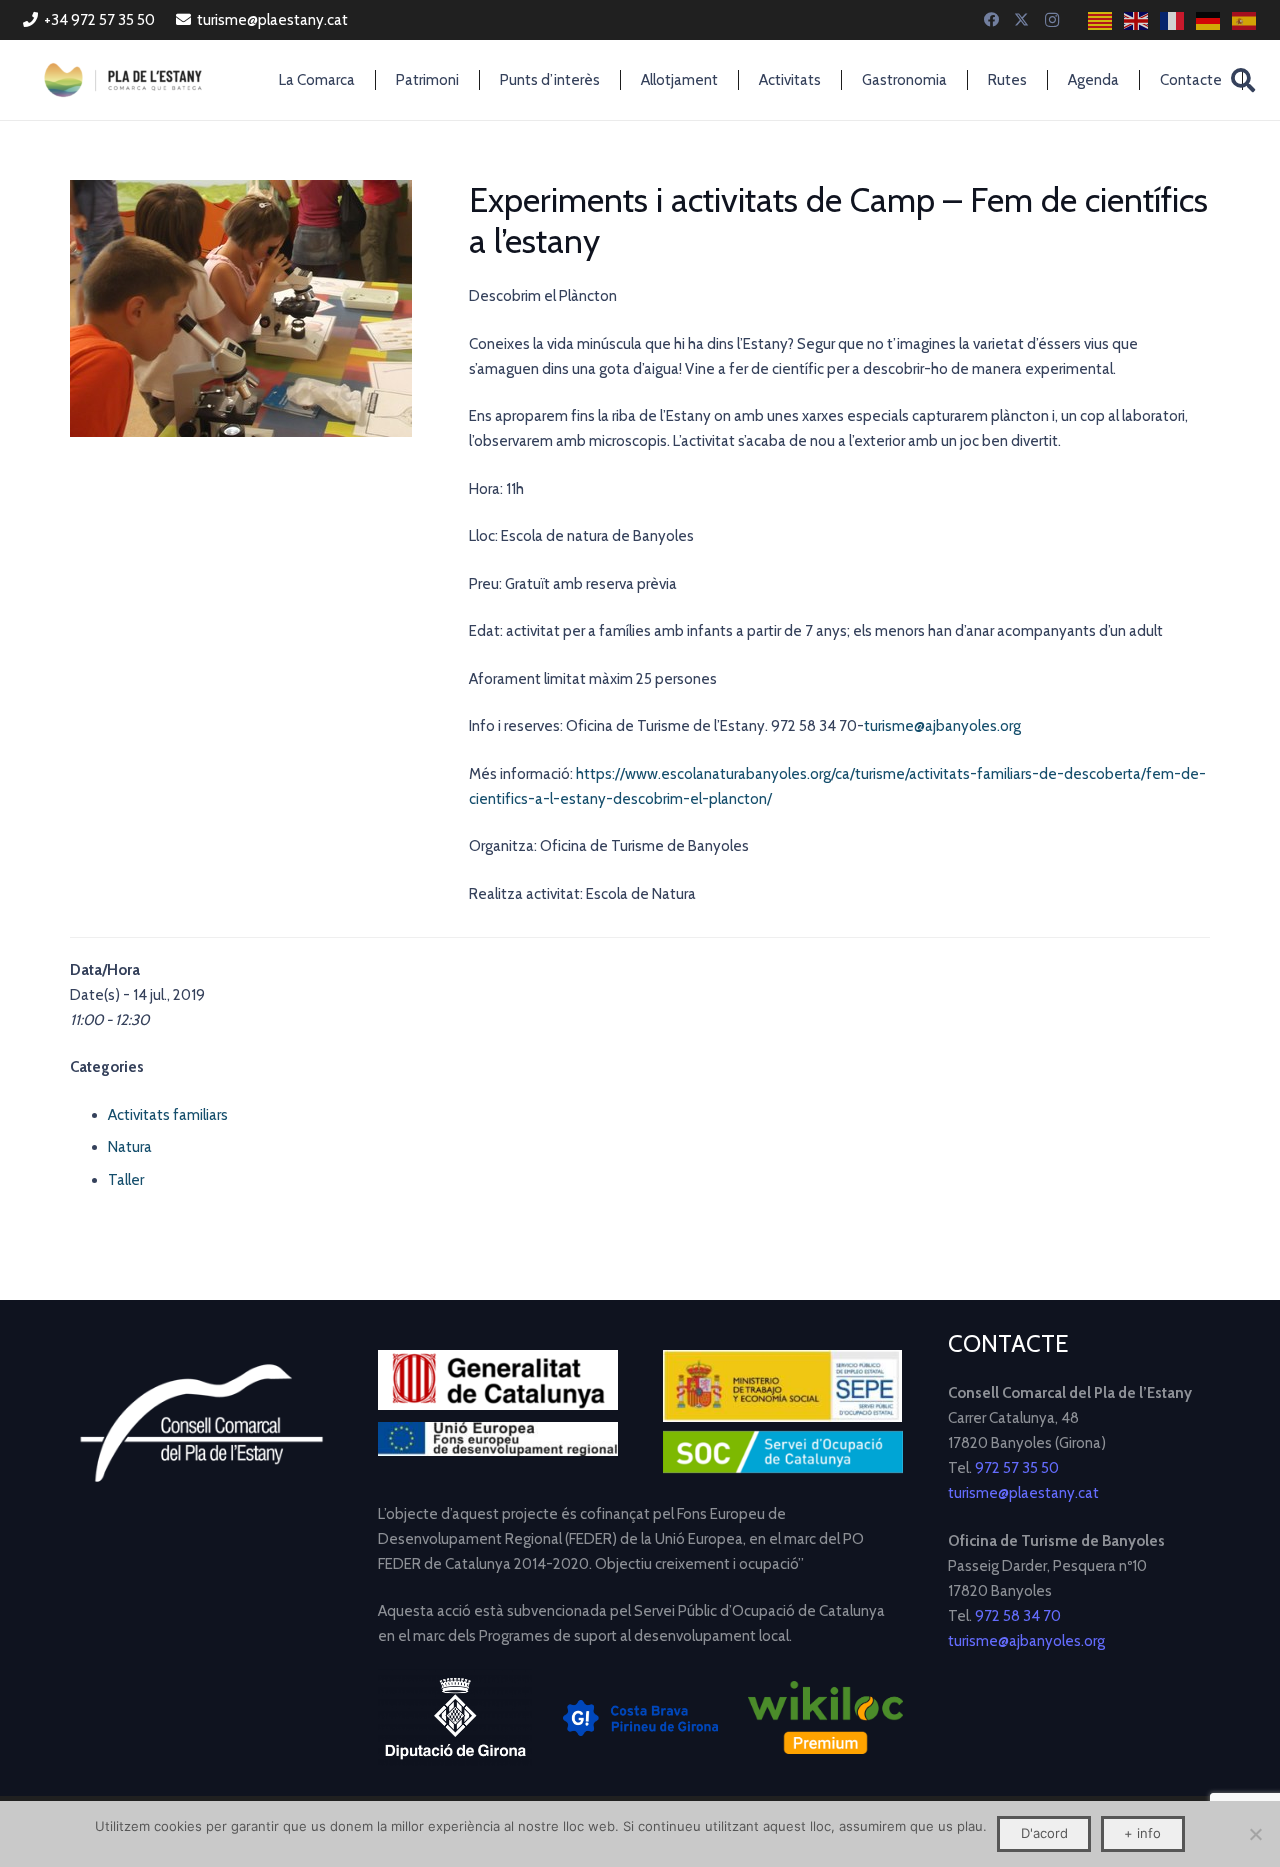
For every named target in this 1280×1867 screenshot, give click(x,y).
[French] (1173, 20)
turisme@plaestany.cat (1023, 1493)
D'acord (1044, 1833)
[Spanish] (1245, 20)
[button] (1243, 80)
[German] (1209, 20)
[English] (1137, 20)
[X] (1022, 20)
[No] (1255, 1834)
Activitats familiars (168, 1115)
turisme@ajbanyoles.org (942, 726)
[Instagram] (1052, 20)
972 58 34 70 (1018, 1616)
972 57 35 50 (1017, 1468)
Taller (126, 1180)
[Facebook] (992, 20)
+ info (1142, 1833)
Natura (130, 1147)
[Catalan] (1101, 20)
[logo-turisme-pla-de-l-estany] (123, 80)
